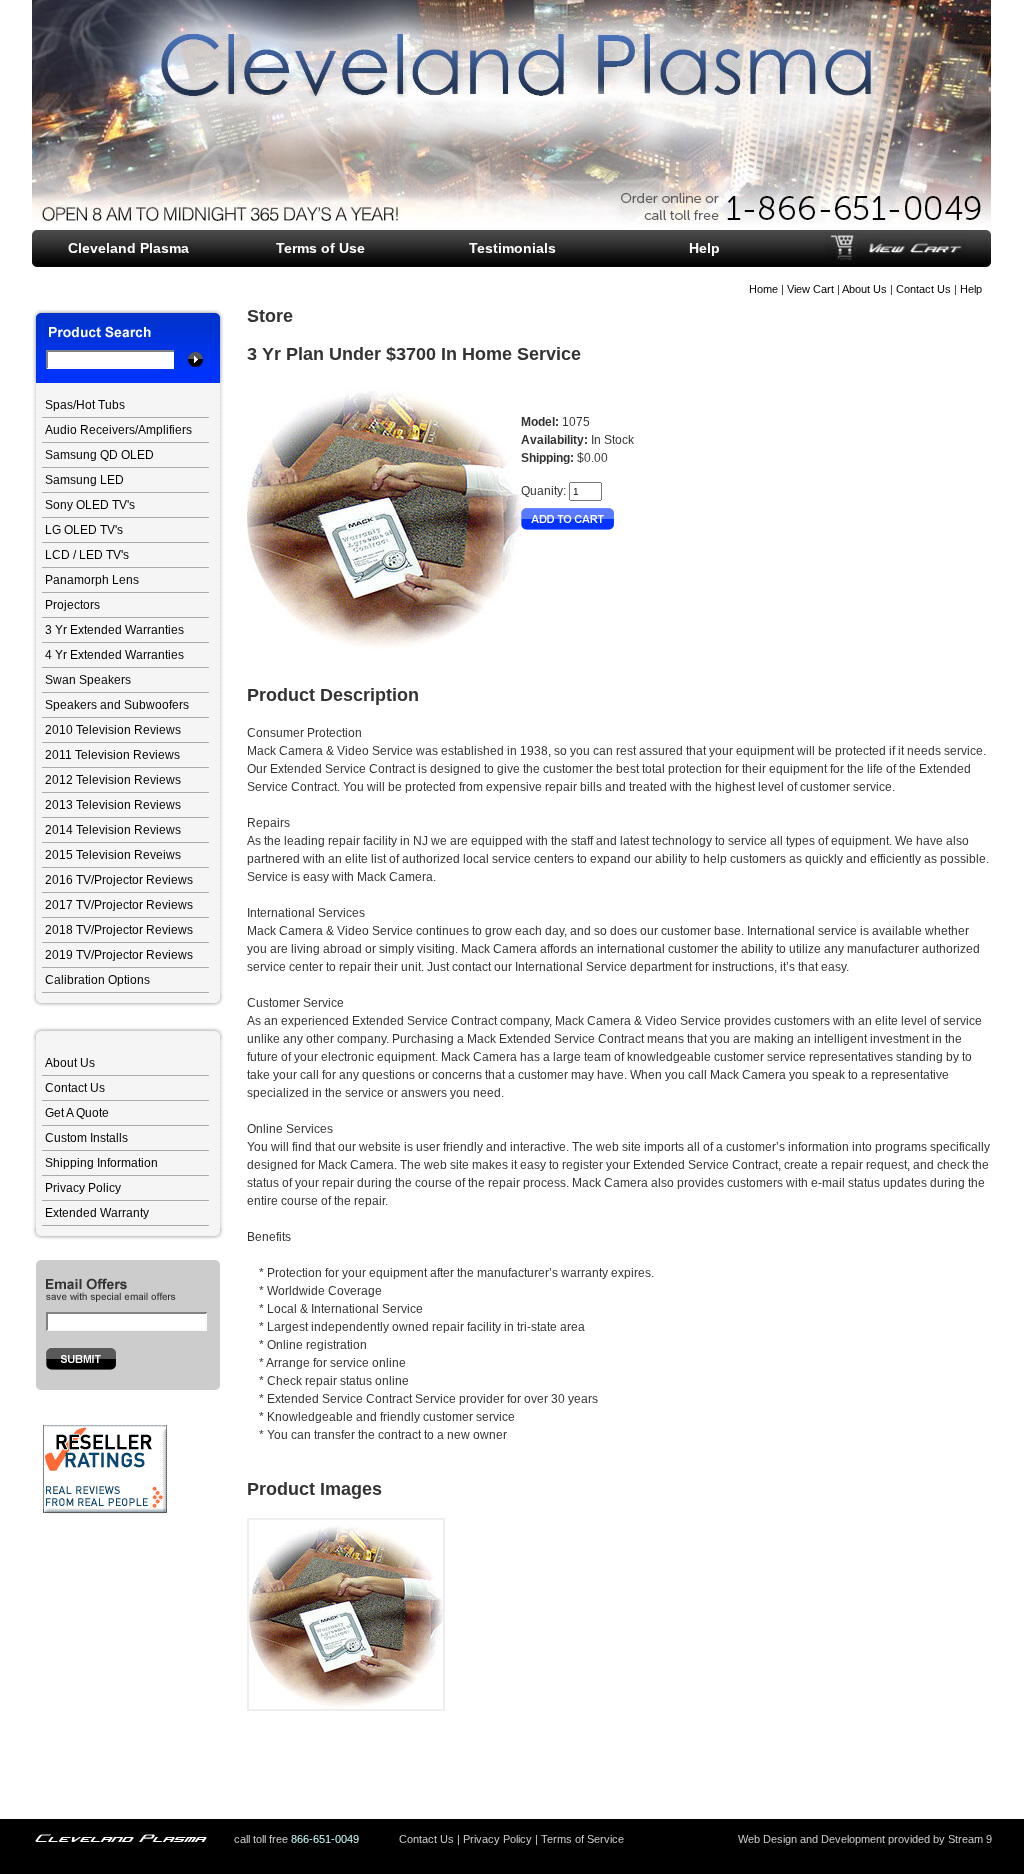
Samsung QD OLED (99, 455)
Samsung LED (84, 480)
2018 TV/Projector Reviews (119, 930)
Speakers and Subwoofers (117, 705)
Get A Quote (77, 1113)
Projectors (72, 605)
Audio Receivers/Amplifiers (118, 430)
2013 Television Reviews (113, 805)
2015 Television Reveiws (113, 855)
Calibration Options (97, 980)
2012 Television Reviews (113, 780)
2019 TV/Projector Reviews (119, 955)
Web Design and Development (811, 1839)
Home (763, 289)
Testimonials (512, 248)
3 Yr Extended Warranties (114, 630)
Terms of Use (320, 248)
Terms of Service (582, 1839)
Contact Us (923, 289)
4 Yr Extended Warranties (114, 655)
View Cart (810, 289)
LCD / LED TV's (87, 555)
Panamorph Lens (92, 580)
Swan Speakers (88, 680)
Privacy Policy (83, 1188)
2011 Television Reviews (112, 755)
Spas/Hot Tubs (85, 405)
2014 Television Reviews (113, 830)
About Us (864, 289)
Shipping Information (101, 1163)
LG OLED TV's (84, 530)
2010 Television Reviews (113, 730)
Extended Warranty (97, 1213)
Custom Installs (86, 1138)
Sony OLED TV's (90, 505)
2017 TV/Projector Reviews (119, 905)
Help (971, 289)
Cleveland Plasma (128, 248)
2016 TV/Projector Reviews (119, 880)
